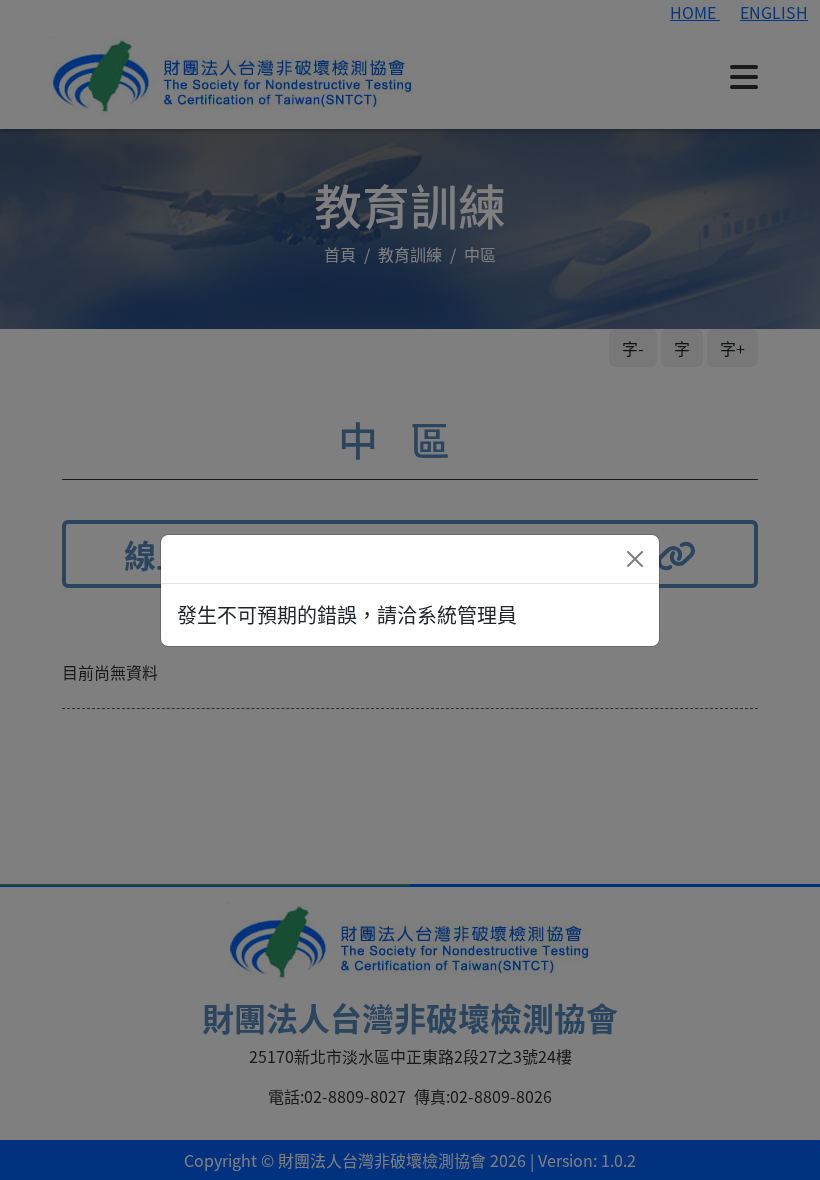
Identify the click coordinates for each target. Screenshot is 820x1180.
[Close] (635, 559)
